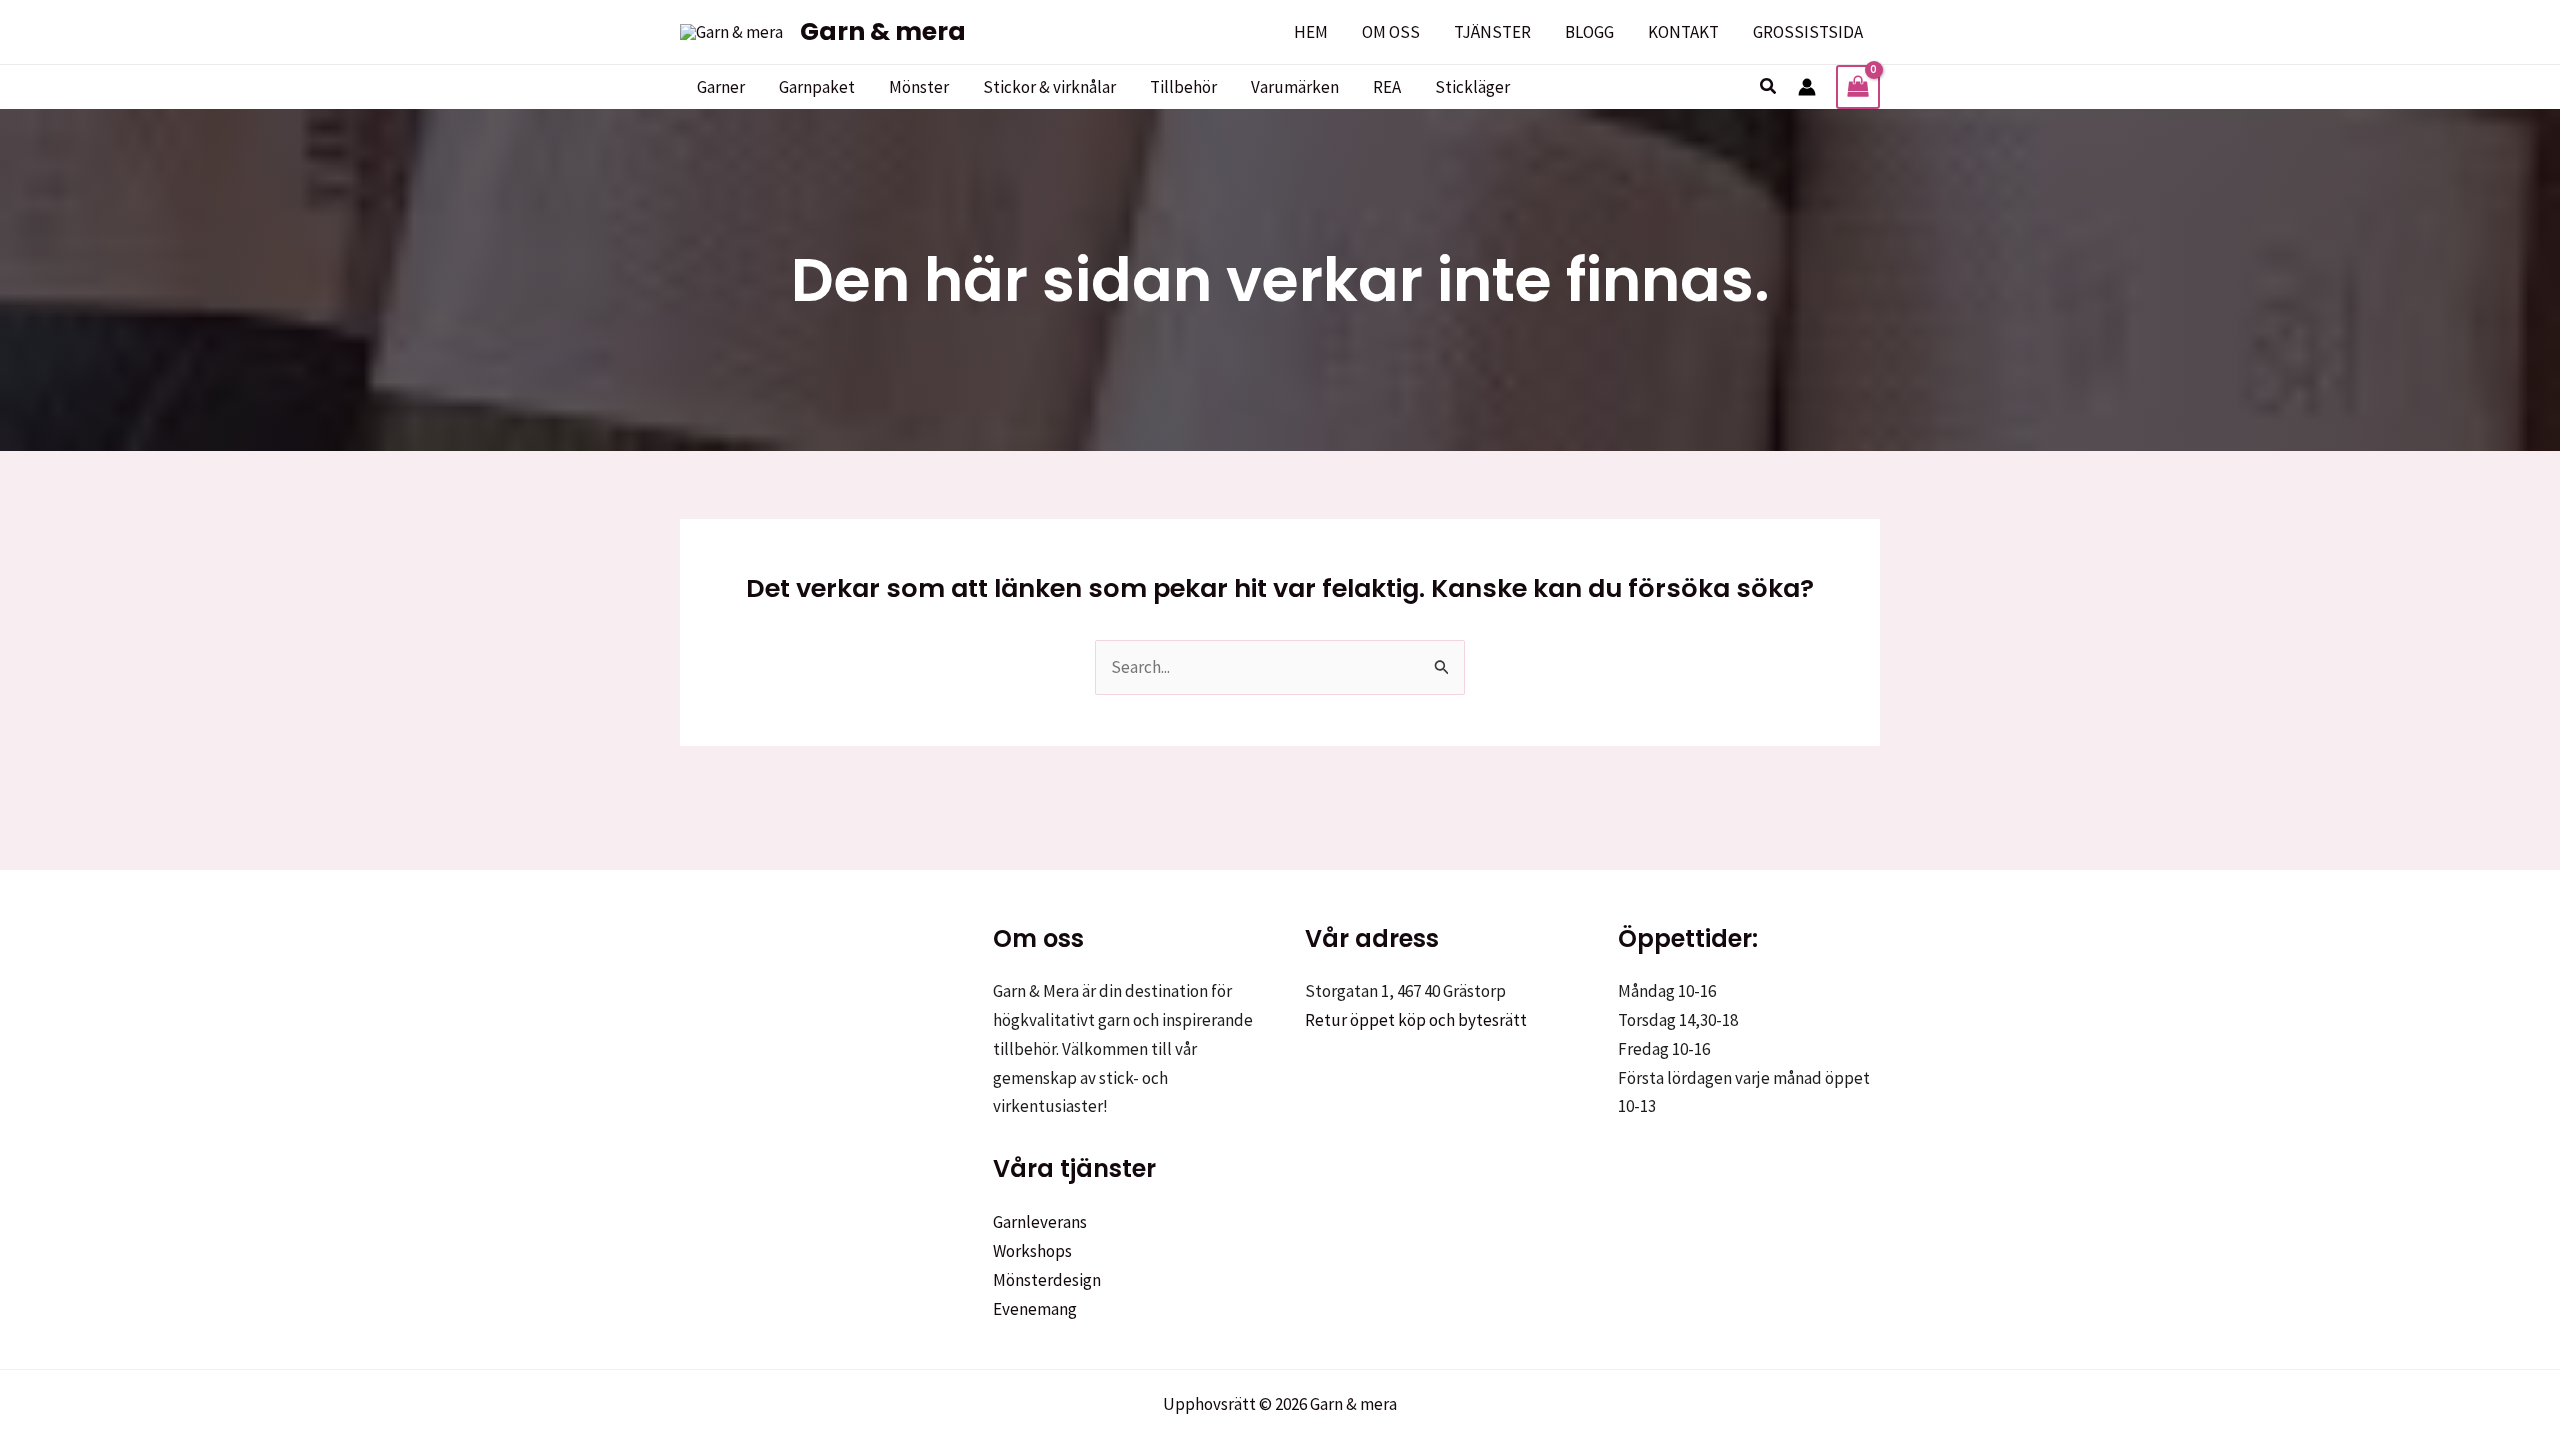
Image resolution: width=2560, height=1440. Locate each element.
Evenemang (1035, 1309)
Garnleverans (1040, 1222)
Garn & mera (883, 31)
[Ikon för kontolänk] (1807, 87)
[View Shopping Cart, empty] (1858, 87)
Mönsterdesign (1047, 1280)
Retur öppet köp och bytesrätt (1416, 1020)
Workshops (1032, 1251)
